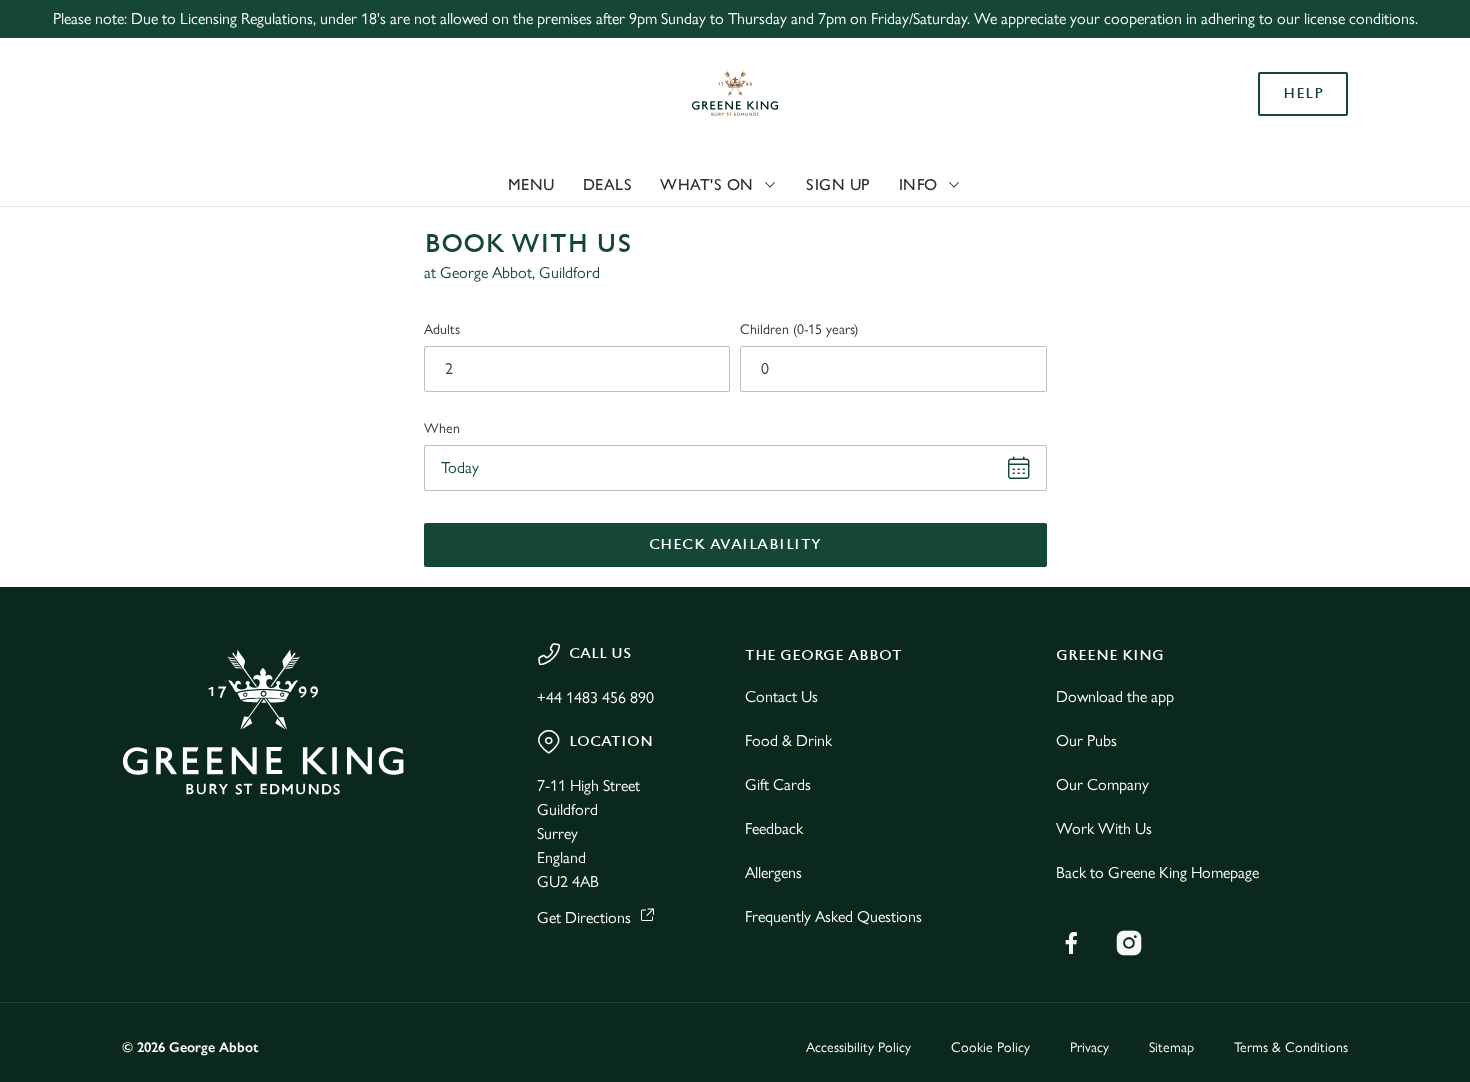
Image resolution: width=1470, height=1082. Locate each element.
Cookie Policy (990, 1047)
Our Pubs (1086, 740)
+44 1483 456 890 (595, 697)
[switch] (574, 225)
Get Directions (584, 917)
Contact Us (781, 696)
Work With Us (1104, 828)
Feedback (774, 828)
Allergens (773, 872)
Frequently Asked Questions (833, 916)
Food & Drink (788, 740)
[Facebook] (1071, 943)
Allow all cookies (1303, 52)
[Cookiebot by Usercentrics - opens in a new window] (129, 226)
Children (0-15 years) (799, 329)
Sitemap (1171, 1047)
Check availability (735, 544)
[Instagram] (1129, 943)
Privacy (1089, 1047)
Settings (1025, 225)
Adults (442, 329)
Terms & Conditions (1291, 1047)
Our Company (1102, 784)
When (442, 428)
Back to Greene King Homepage (1157, 872)
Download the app (1115, 696)
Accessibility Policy (858, 1047)
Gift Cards (778, 784)
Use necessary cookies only (1303, 118)
